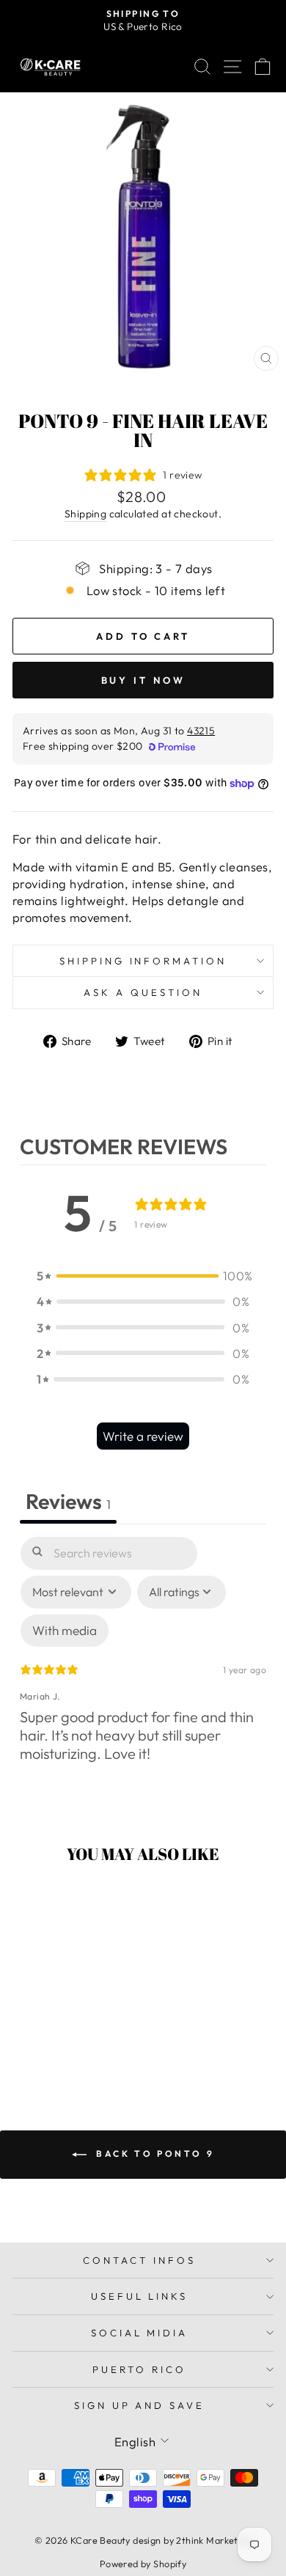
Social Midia (140, 2333)
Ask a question (143, 992)
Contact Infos (139, 2260)
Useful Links (140, 2296)
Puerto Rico (139, 2369)
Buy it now (143, 680)
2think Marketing (214, 2540)
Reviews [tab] (68, 1501)
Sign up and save (140, 2405)
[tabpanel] (143, 1672)
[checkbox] (65, 1631)
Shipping (85, 514)
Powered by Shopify (143, 2564)
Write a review (143, 1436)
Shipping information (143, 961)
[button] (143, 1276)
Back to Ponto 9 (154, 2154)
